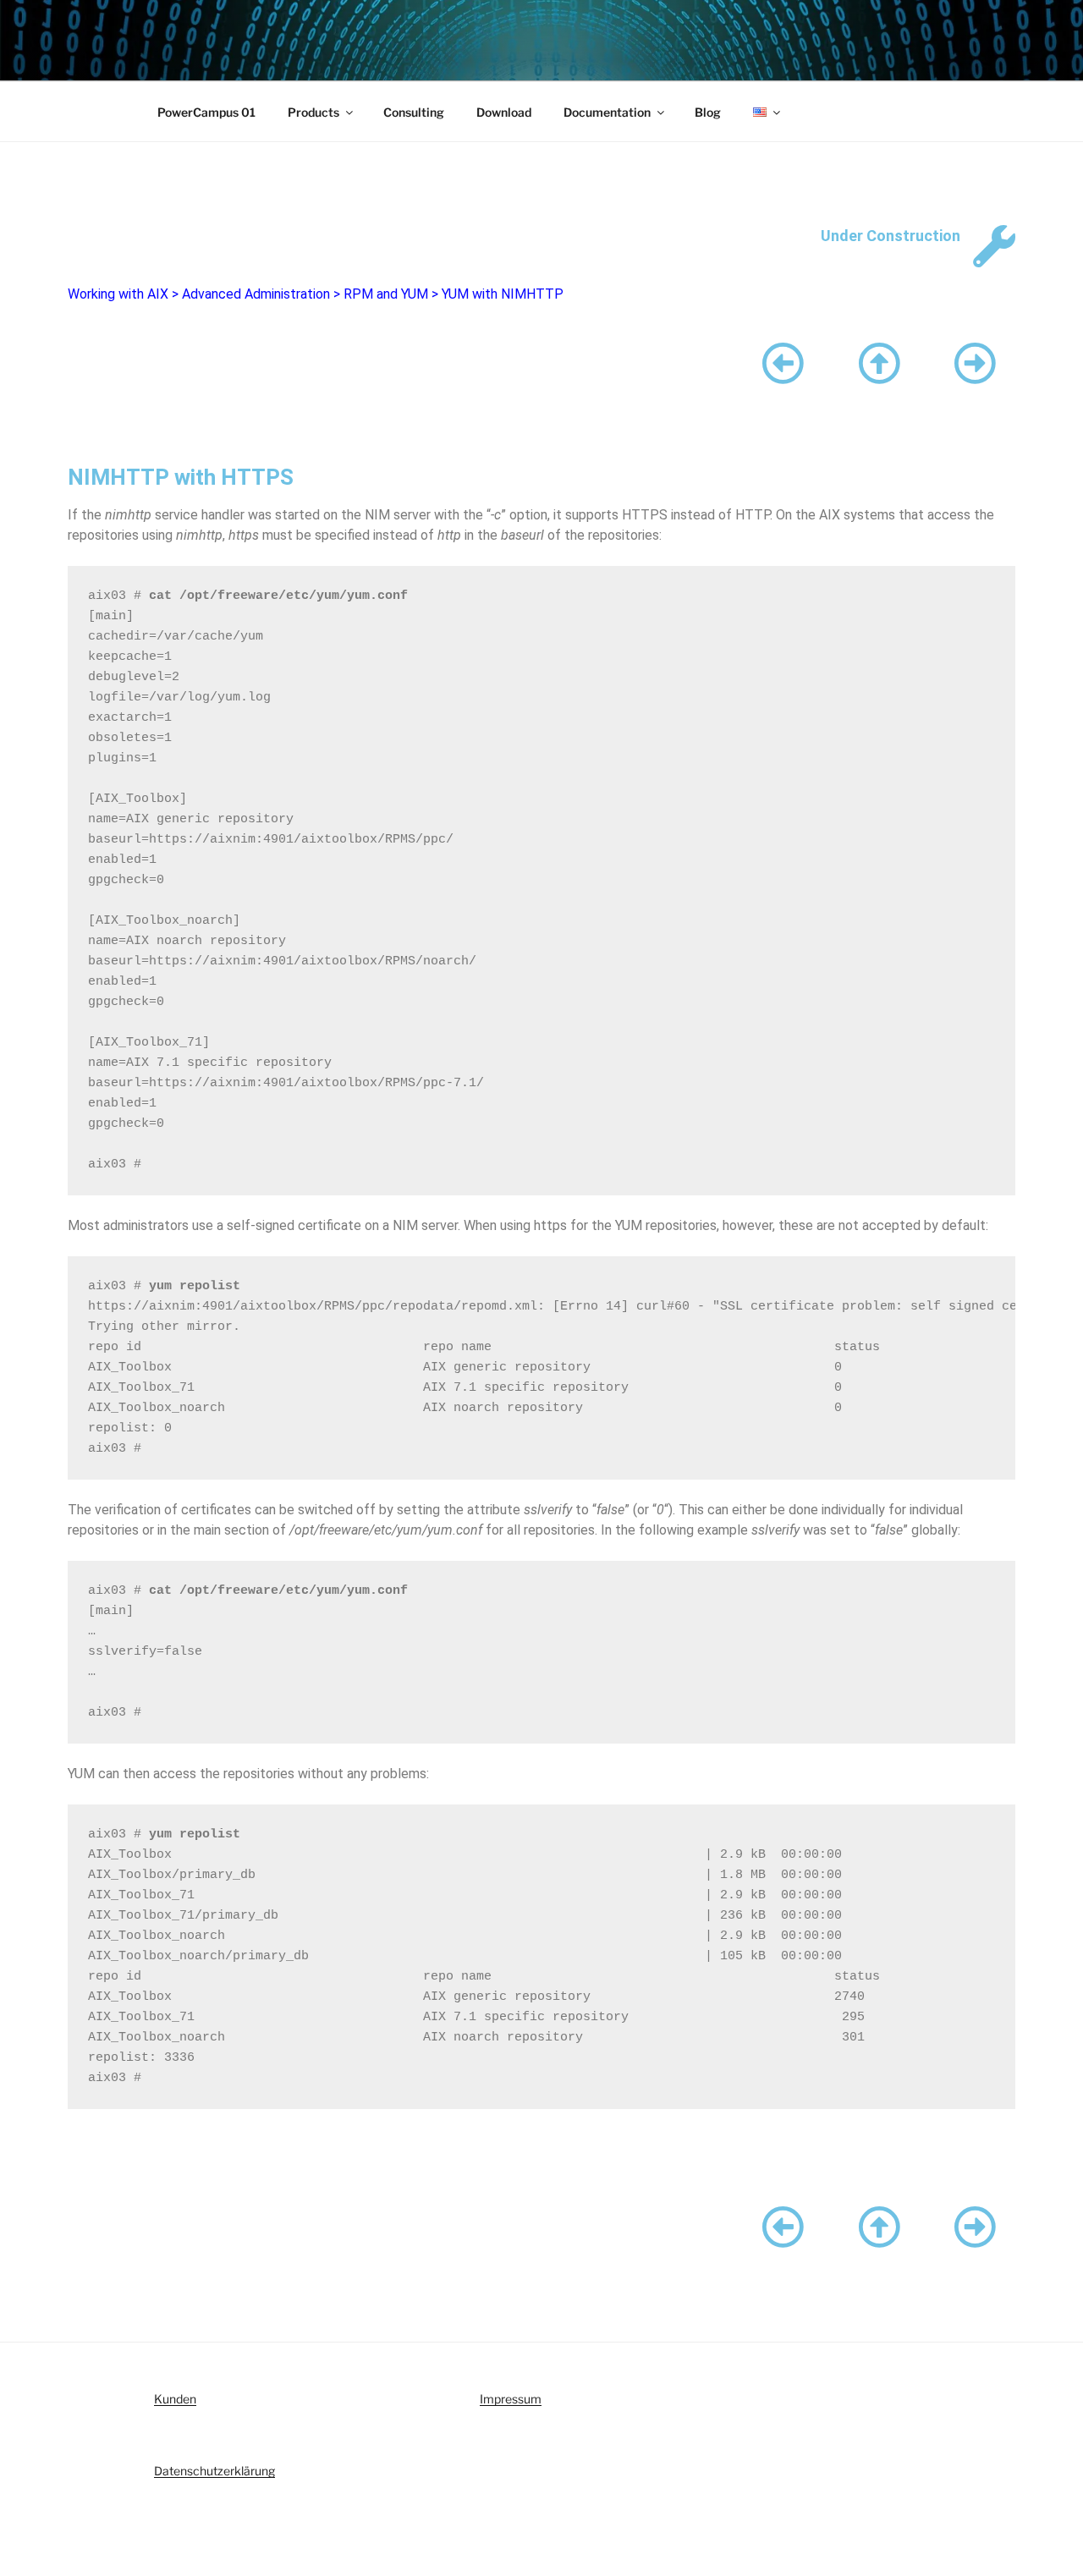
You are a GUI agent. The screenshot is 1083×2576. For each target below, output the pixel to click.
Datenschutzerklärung (214, 2471)
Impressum (511, 2399)
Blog (708, 112)
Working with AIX (118, 294)
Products (313, 112)
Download (504, 112)
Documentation (607, 112)
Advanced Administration (256, 294)
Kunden (175, 2399)
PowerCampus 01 (206, 112)
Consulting (414, 112)
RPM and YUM (386, 294)
